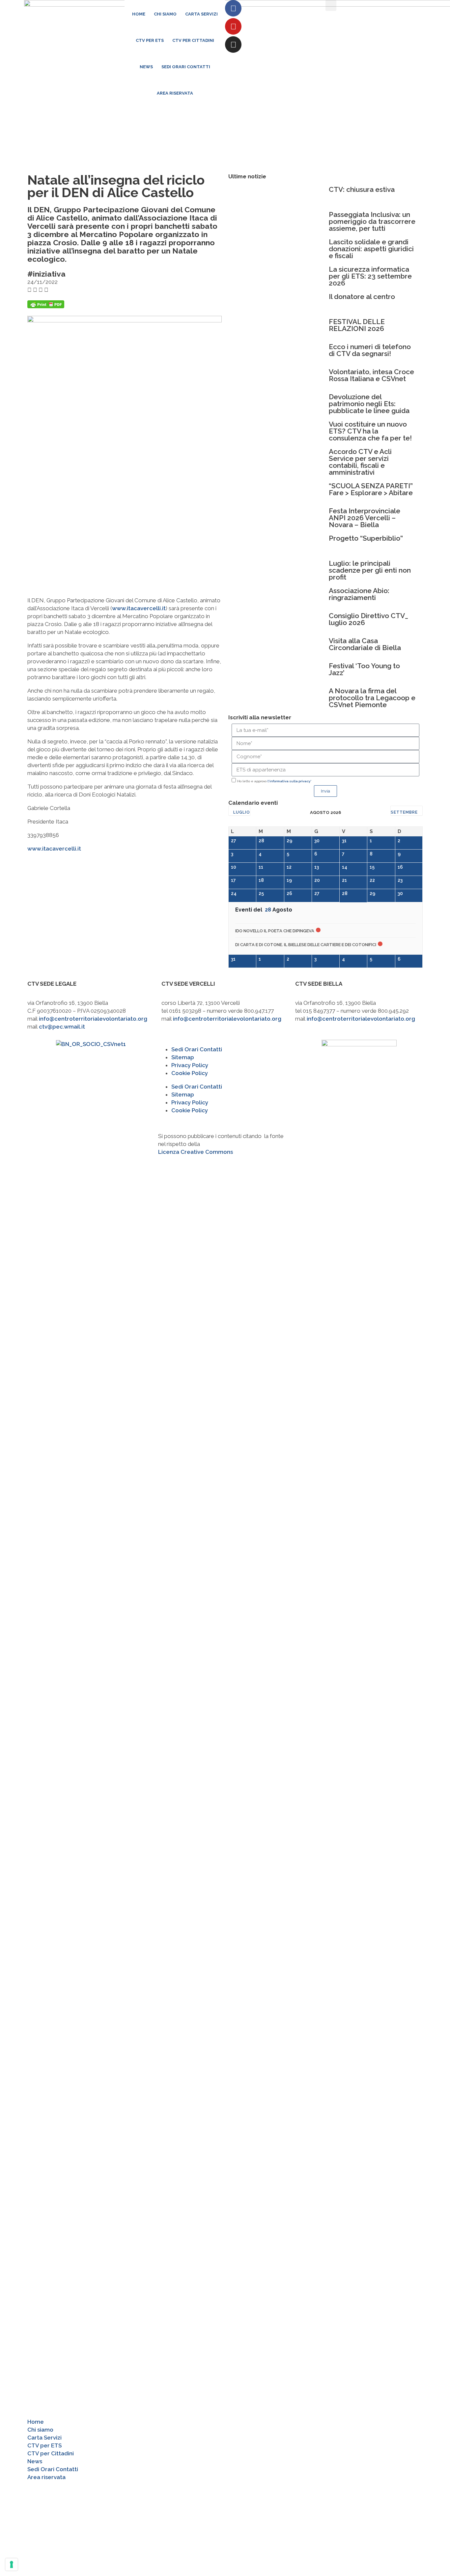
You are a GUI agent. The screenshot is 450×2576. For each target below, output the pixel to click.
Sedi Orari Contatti (186, 67)
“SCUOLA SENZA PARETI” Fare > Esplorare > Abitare (371, 489)
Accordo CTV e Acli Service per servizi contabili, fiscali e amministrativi (360, 462)
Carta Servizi (201, 14)
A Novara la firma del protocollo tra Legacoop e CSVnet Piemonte (372, 698)
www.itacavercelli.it (139, 608)
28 (261, 841)
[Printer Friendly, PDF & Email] (46, 306)
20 (317, 880)
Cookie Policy (190, 1073)
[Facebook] (233, 8)
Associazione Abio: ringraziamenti (359, 594)
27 (234, 841)
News (146, 67)
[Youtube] (233, 26)
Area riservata (175, 93)
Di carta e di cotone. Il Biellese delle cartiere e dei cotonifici (306, 945)
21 (344, 880)
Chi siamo (165, 14)
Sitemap (183, 1057)
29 (289, 841)
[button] (331, 5)
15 (372, 867)
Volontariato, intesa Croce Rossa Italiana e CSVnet (371, 375)
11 (261, 867)
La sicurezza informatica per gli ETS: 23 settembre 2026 (370, 276)
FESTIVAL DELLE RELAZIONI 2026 (357, 325)
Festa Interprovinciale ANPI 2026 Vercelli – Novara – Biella (365, 518)
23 (400, 880)
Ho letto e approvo (274, 781)
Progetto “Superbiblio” (366, 538)
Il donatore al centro (362, 297)
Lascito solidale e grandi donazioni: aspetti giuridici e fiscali (371, 249)
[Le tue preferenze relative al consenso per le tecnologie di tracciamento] (12, 2564)
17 (233, 880)
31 (344, 841)
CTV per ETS (150, 40)
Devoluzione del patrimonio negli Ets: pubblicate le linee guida (369, 404)
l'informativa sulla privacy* (289, 781)
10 (234, 867)
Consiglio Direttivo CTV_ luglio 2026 (368, 619)
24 (234, 893)
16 (400, 867)
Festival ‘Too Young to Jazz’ (364, 669)
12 (289, 867)
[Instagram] (233, 45)
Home (139, 14)
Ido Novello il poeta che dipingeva (275, 931)
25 (261, 893)
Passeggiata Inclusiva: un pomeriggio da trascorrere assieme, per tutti (372, 221)
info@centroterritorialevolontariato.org (93, 1019)
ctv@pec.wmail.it (62, 1027)
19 (289, 880)
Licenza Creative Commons (196, 1152)
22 (372, 880)
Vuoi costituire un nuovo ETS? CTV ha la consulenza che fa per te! (370, 431)
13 (317, 867)
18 (261, 880)
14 (345, 867)
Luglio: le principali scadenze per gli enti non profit (370, 570)
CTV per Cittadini (193, 40)
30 (317, 841)
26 (289, 893)
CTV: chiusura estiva (362, 189)
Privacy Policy (190, 1065)
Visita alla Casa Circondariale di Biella (365, 644)
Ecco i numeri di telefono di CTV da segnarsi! (370, 350)
